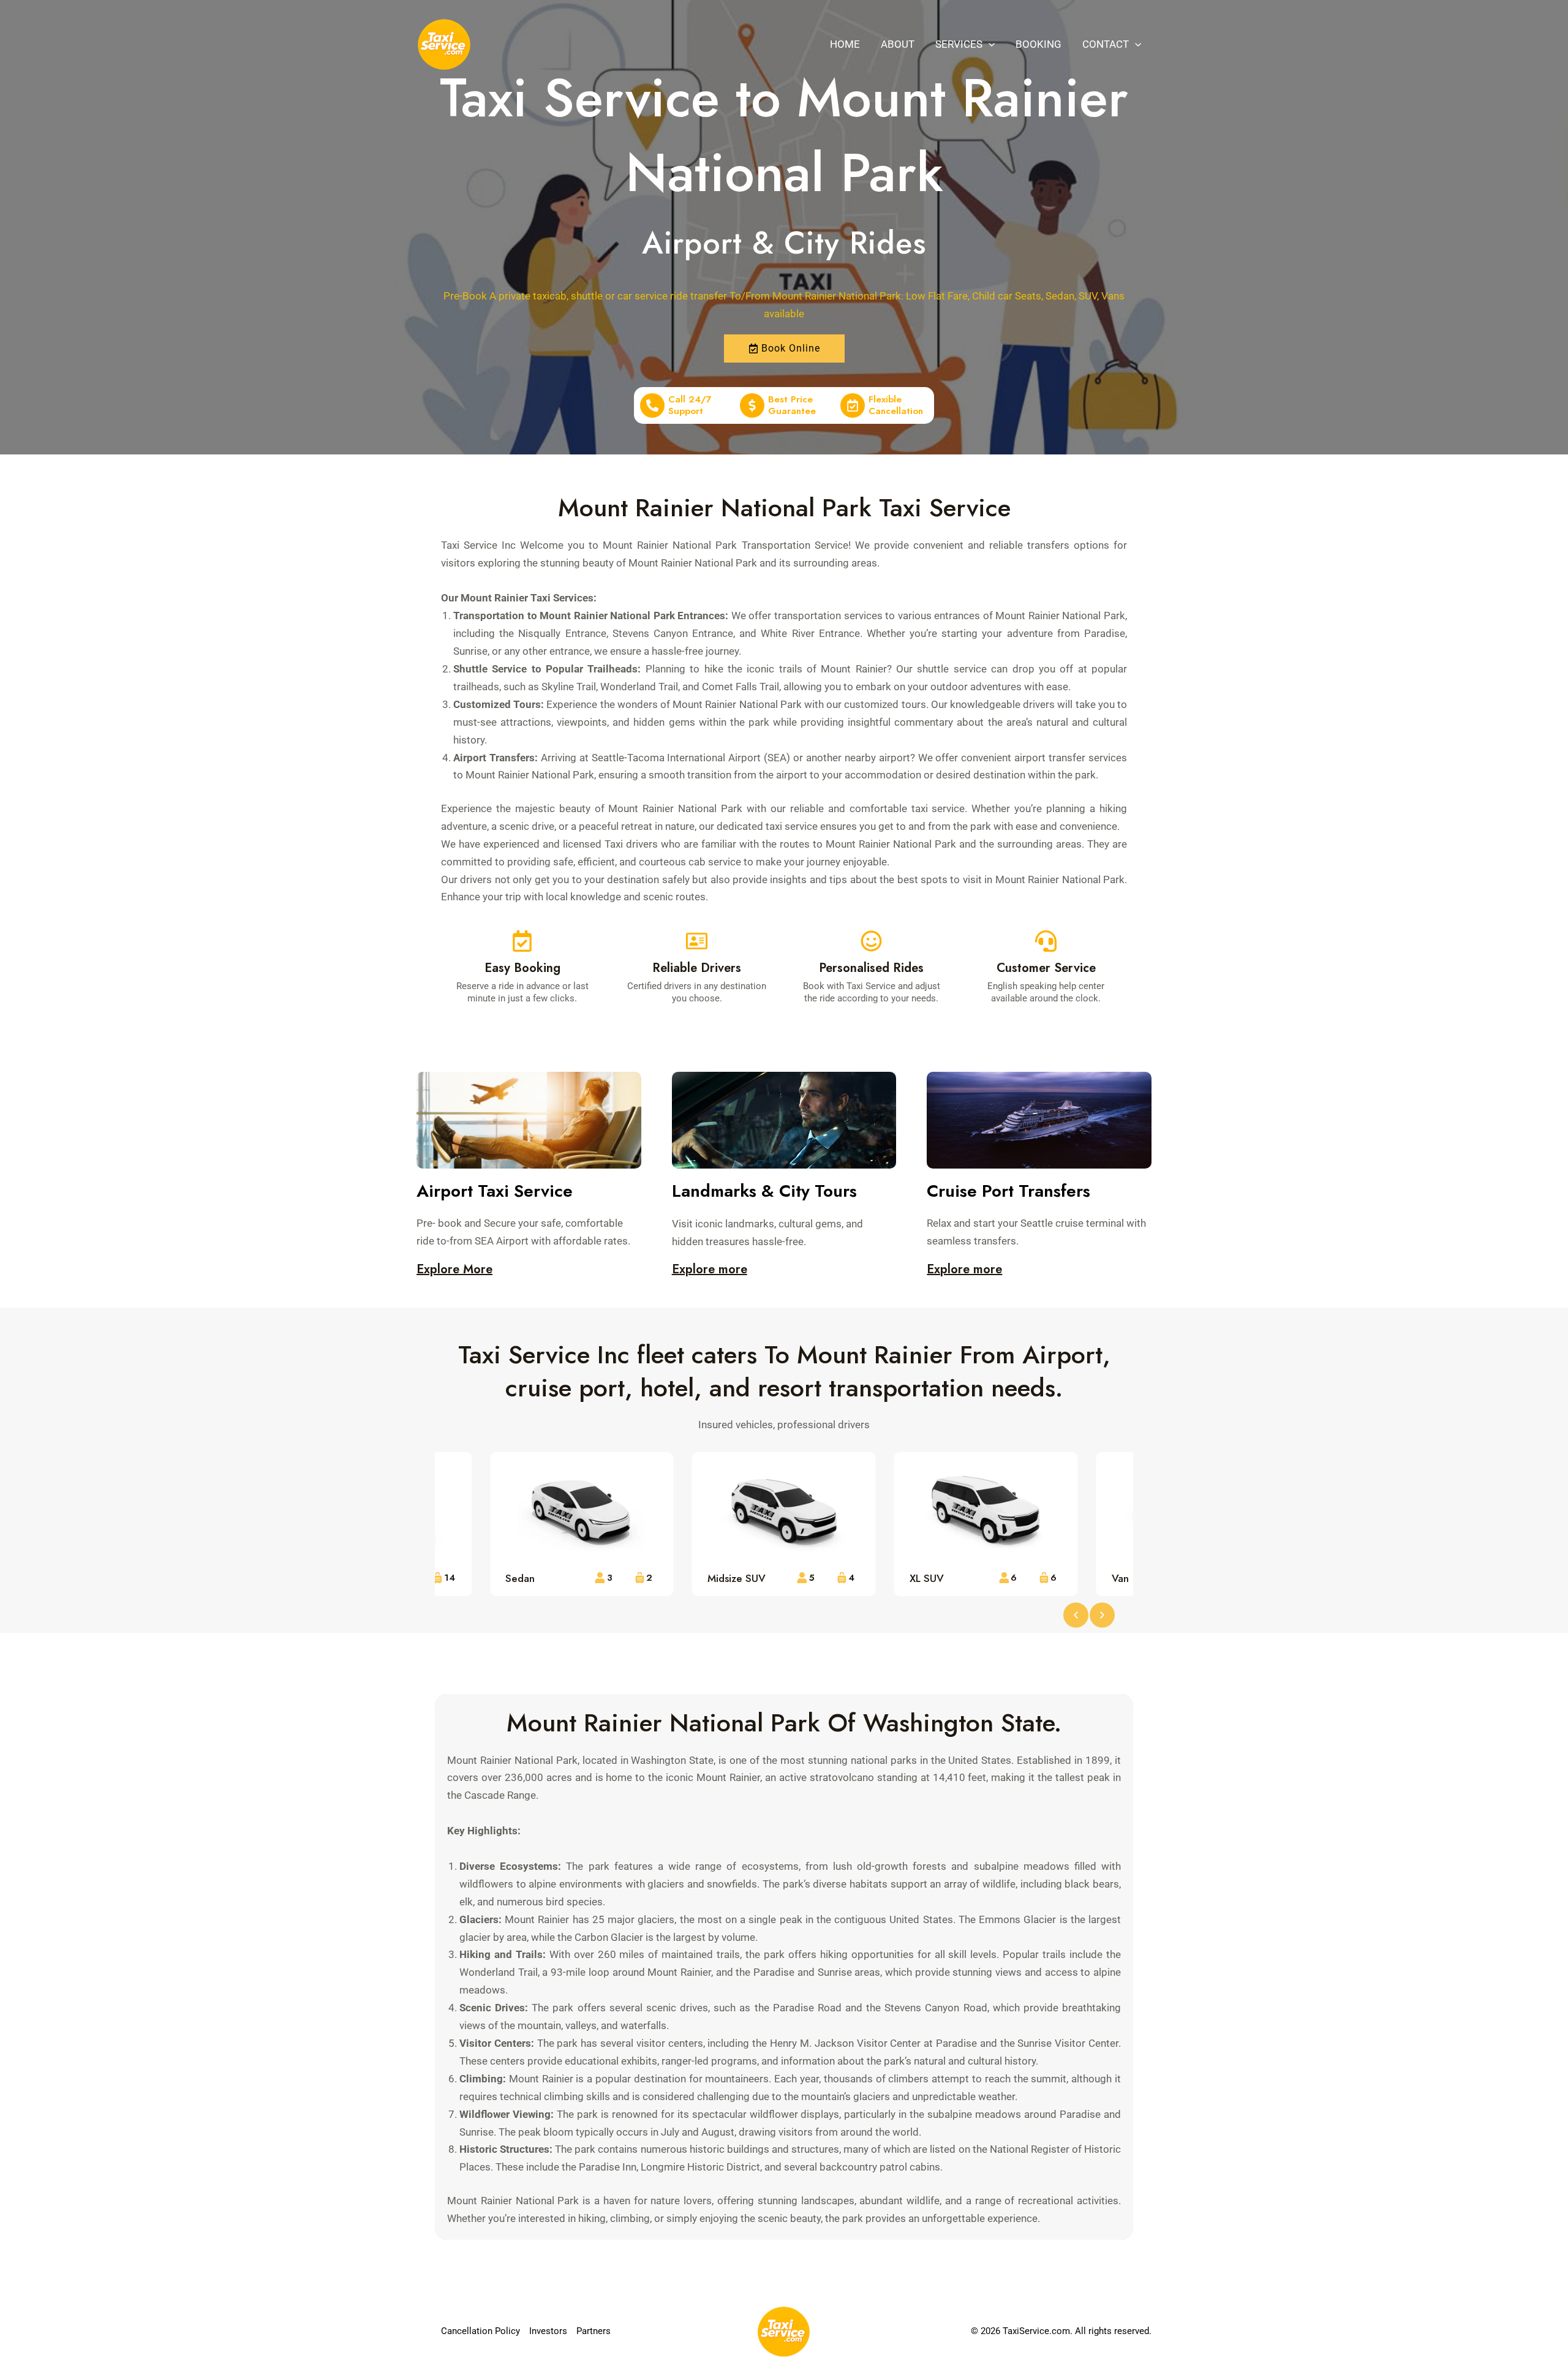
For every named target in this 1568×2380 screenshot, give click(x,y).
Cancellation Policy (481, 2331)
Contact (1106, 44)
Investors (548, 2331)
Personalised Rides (871, 968)
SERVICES (959, 44)
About (898, 44)
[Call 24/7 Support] (652, 405)
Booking (1038, 44)
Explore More (454, 1269)
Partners (594, 2331)
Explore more (710, 1269)
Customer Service (1046, 968)
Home (845, 44)
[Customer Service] (1046, 941)
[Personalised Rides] (871, 941)
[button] (989, 44)
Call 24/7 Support (690, 405)
